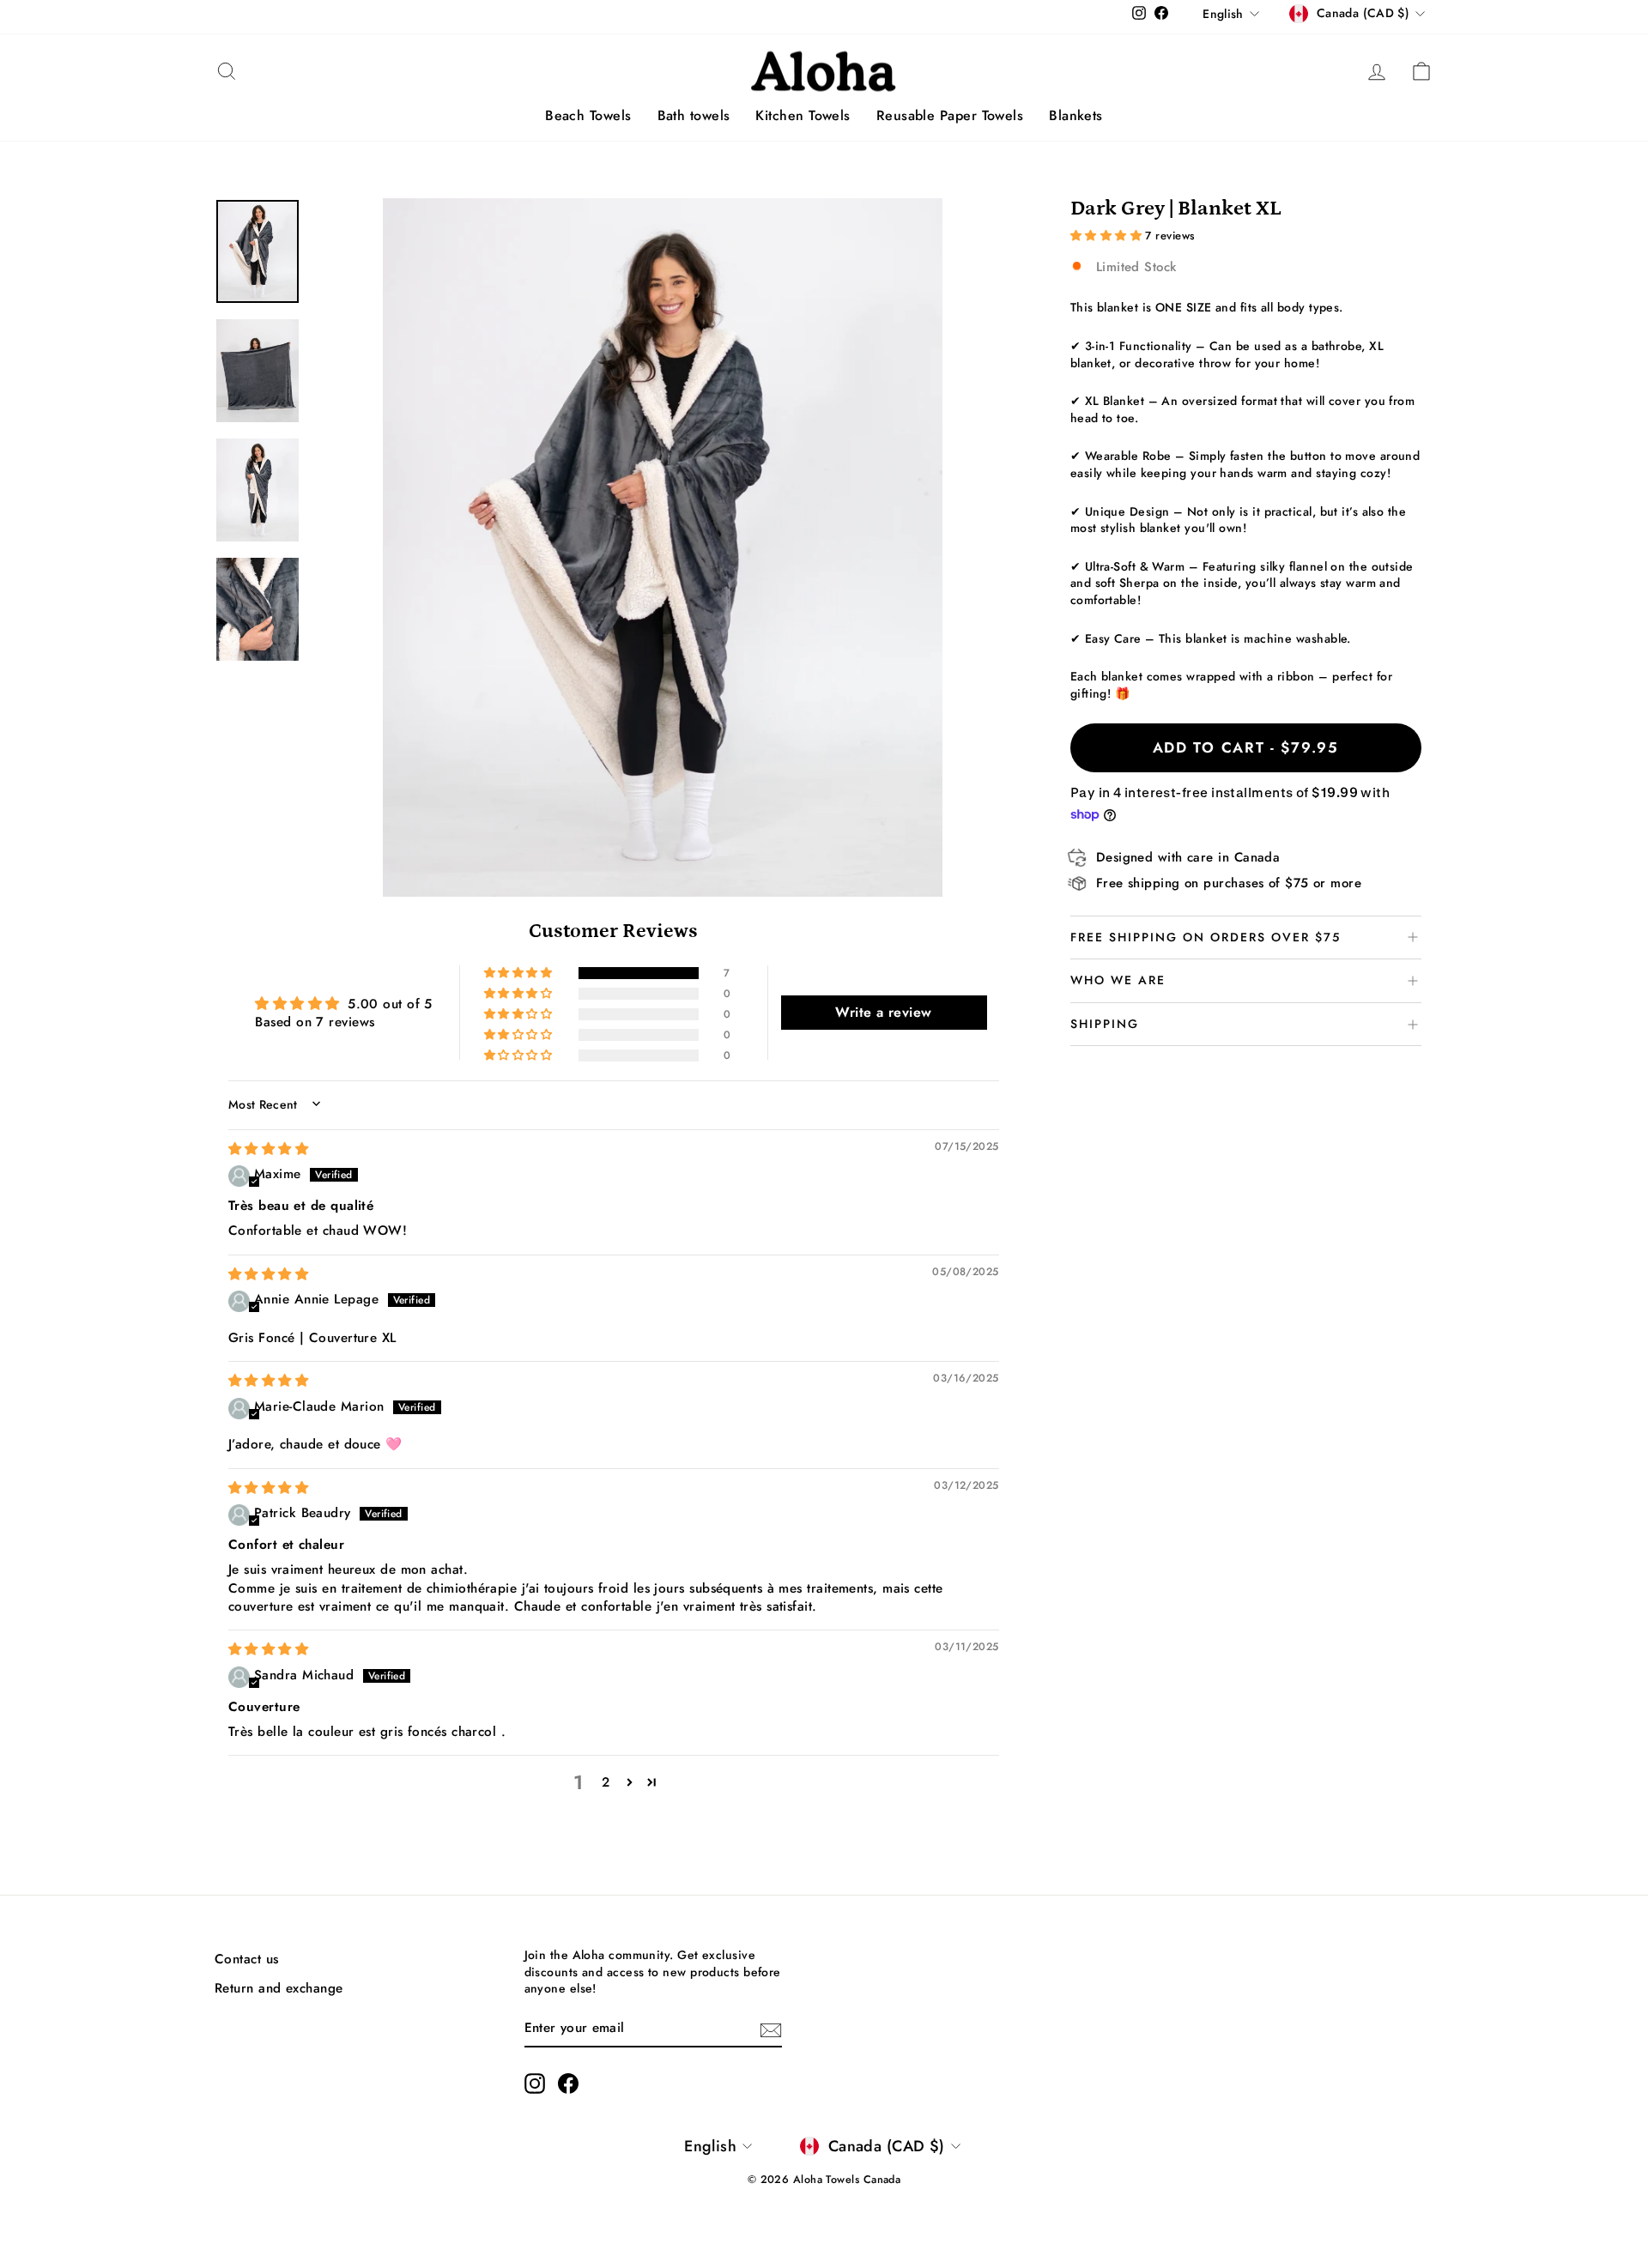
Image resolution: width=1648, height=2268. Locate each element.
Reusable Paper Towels (950, 115)
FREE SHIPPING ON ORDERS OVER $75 (1206, 937)
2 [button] (606, 1782)
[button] (519, 973)
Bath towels (694, 115)
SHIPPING (1105, 1024)
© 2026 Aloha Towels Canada (824, 2180)
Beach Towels (588, 115)
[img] (268, 1149)
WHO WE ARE (1118, 980)
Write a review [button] (883, 1012)
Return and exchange (279, 1988)
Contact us (247, 1959)
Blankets (1076, 115)
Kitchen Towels (803, 115)
